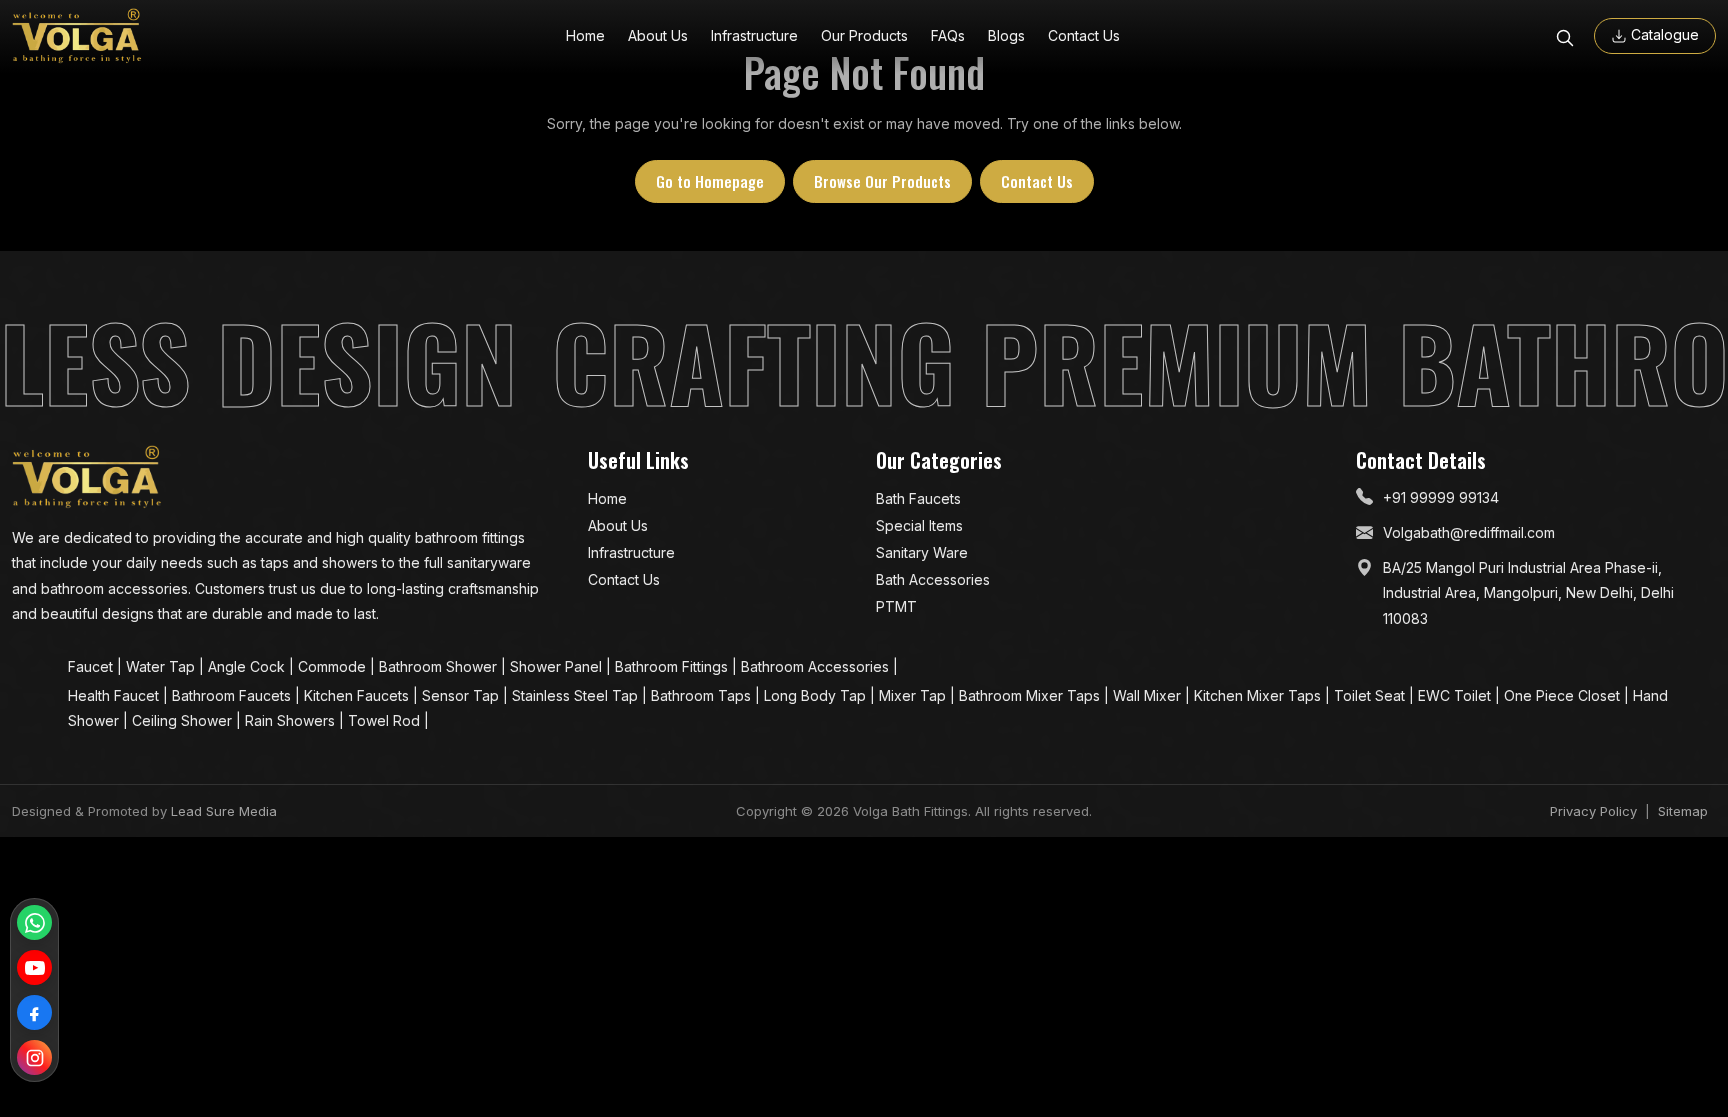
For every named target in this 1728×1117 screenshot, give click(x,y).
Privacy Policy (1593, 811)
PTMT (896, 606)
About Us (658, 35)
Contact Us (1084, 35)
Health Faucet (115, 695)
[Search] (1565, 36)
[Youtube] (34, 967)
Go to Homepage (710, 181)
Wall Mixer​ (1149, 695)
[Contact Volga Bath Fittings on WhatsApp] (34, 922)
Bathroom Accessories (817, 666)
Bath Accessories (933, 579)
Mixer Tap (914, 695)
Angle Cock (248, 666)
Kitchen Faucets (358, 695)
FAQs (948, 35)
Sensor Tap (462, 695)
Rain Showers (292, 720)
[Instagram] (34, 1057)
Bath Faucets (918, 498)
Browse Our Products (882, 181)
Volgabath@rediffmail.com (1469, 532)
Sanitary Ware (922, 552)
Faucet (92, 666)
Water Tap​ (162, 666)
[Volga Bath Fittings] (77, 36)
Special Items (919, 525)
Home (585, 35)
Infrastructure (754, 35)
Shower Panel (558, 666)
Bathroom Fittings (673, 666)
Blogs (1006, 35)
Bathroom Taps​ (703, 695)
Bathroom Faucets (233, 695)
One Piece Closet (1564, 695)
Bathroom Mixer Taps (1031, 695)
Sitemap (1683, 811)
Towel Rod (386, 720)
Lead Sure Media (224, 811)
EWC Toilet (1456, 695)
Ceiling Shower (184, 720)
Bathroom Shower (440, 666)
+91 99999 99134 (1441, 497)
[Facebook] (34, 1012)
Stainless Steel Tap (577, 695)
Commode (334, 666)
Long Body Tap (817, 695)
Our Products (864, 35)
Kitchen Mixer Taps (1259, 695)
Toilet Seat (1371, 695)
